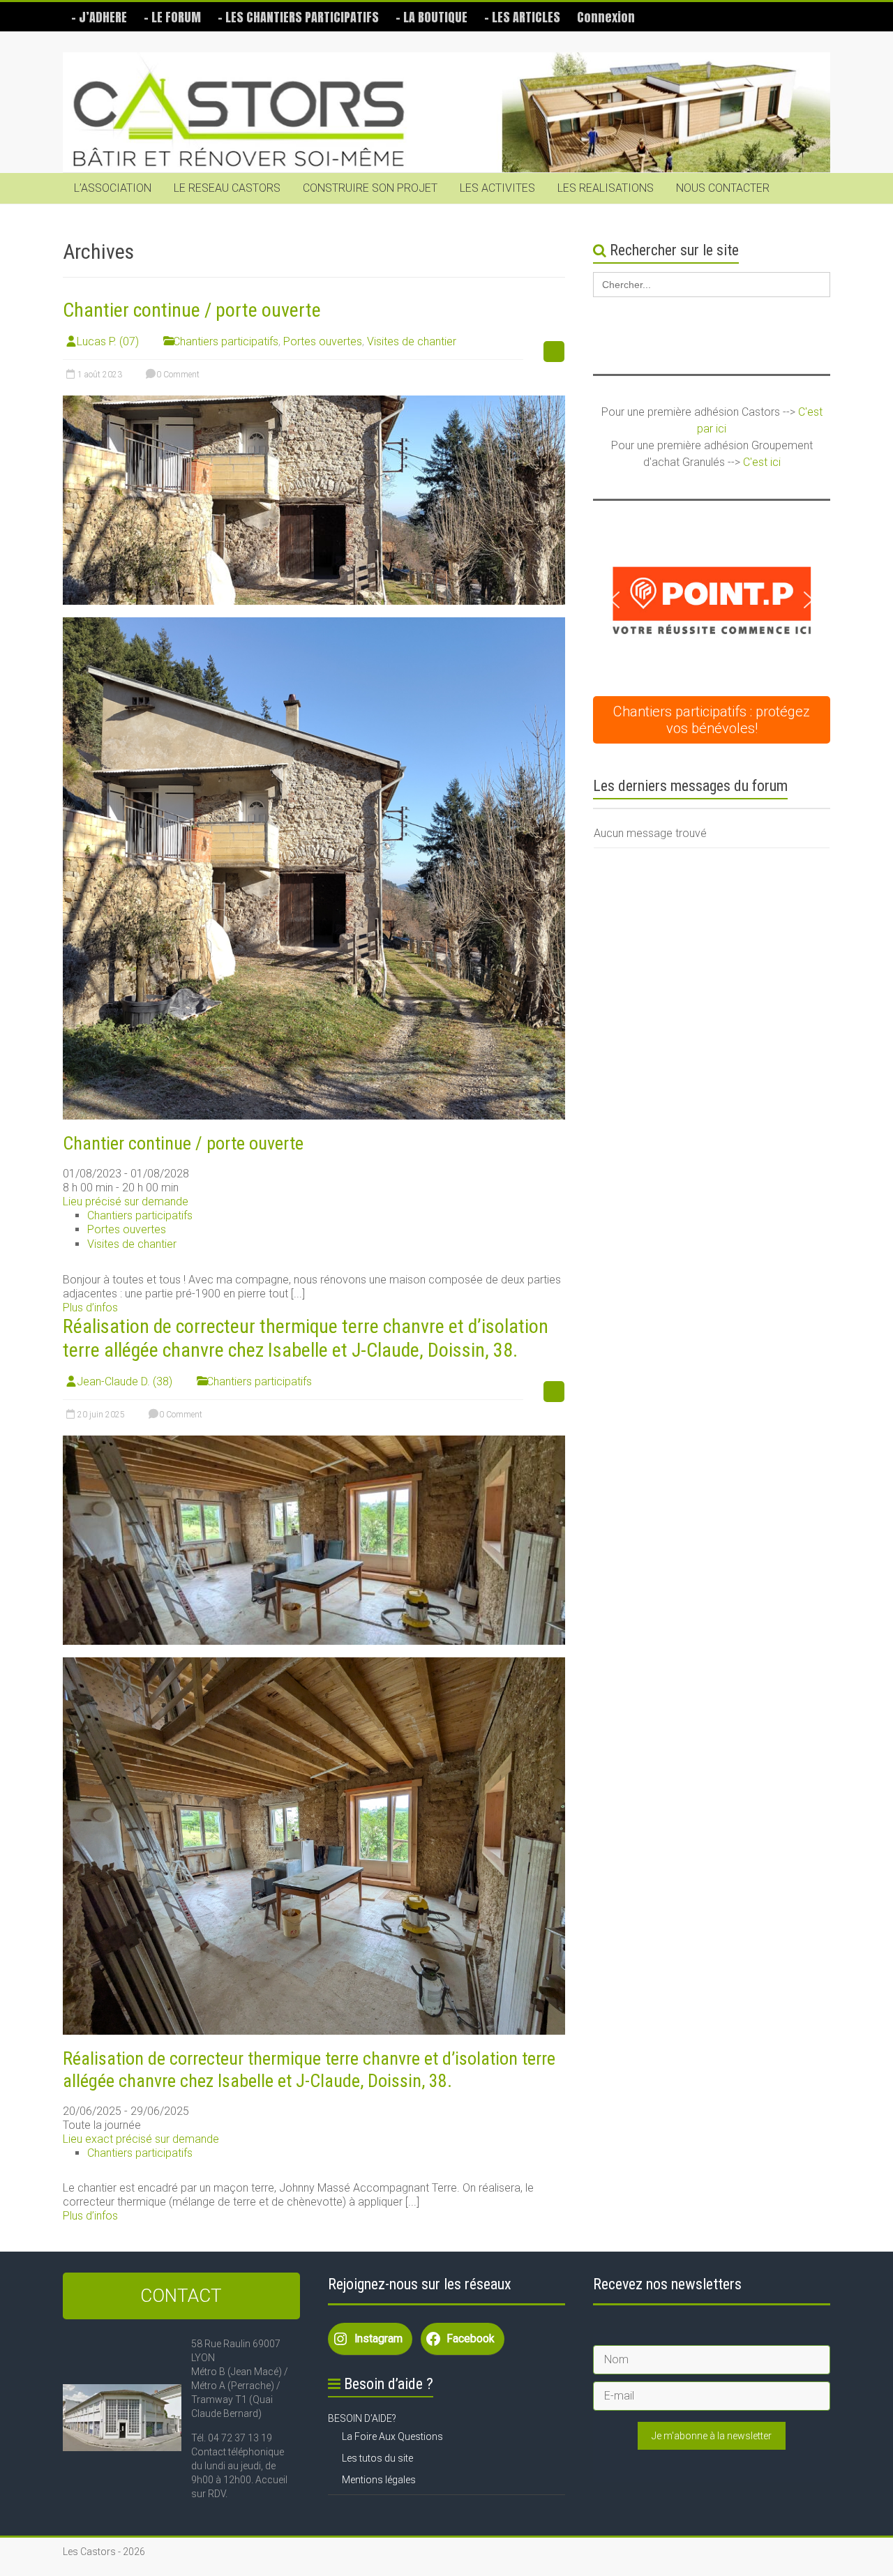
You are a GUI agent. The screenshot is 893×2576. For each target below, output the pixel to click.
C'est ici (762, 462)
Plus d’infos (90, 1308)
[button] (712, 600)
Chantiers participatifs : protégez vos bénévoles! (712, 720)
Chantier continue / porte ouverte (192, 310)
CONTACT (181, 2296)
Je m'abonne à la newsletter (712, 2436)
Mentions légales (379, 2480)
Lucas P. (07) (108, 341)
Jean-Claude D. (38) (125, 1381)
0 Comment (177, 375)
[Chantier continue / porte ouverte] (314, 402)
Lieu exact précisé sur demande (141, 2139)
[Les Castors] (446, 113)
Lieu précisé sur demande (126, 1202)
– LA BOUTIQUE (432, 17)
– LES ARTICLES (522, 17)
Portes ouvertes (323, 341)
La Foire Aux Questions (392, 2436)
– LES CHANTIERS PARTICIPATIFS (298, 17)
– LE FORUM (172, 17)
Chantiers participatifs (226, 341)
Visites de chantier (412, 341)
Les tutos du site (377, 2458)
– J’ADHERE (99, 17)
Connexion (606, 17)
